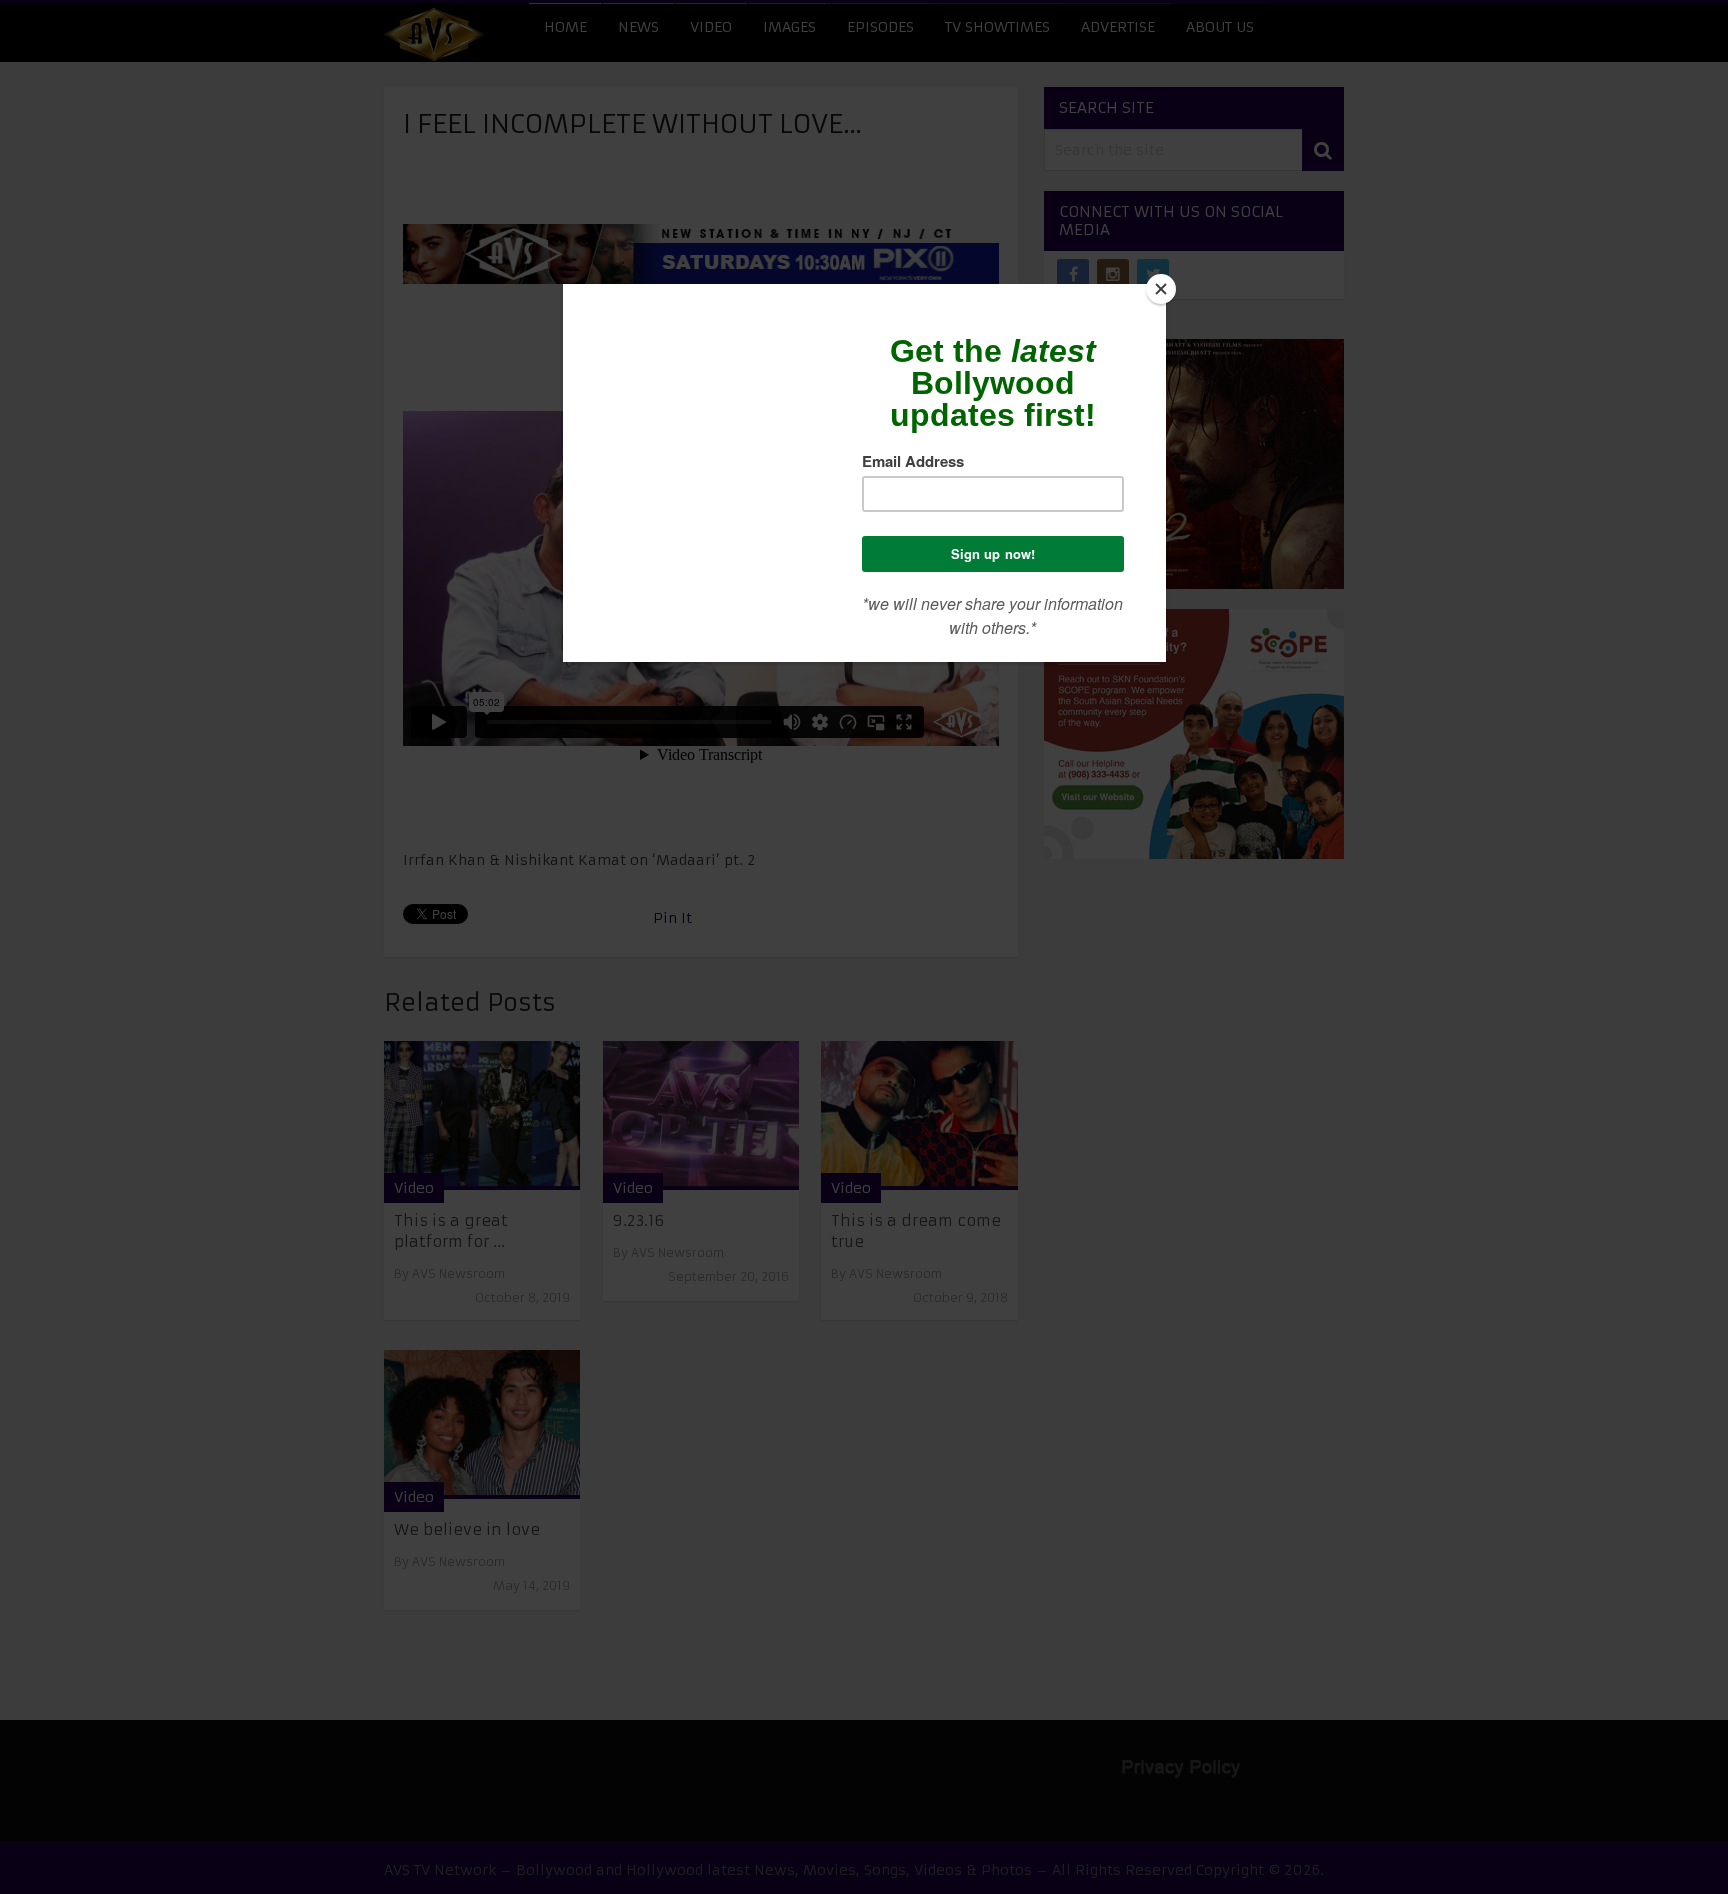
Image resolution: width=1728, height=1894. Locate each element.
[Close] (1161, 289)
